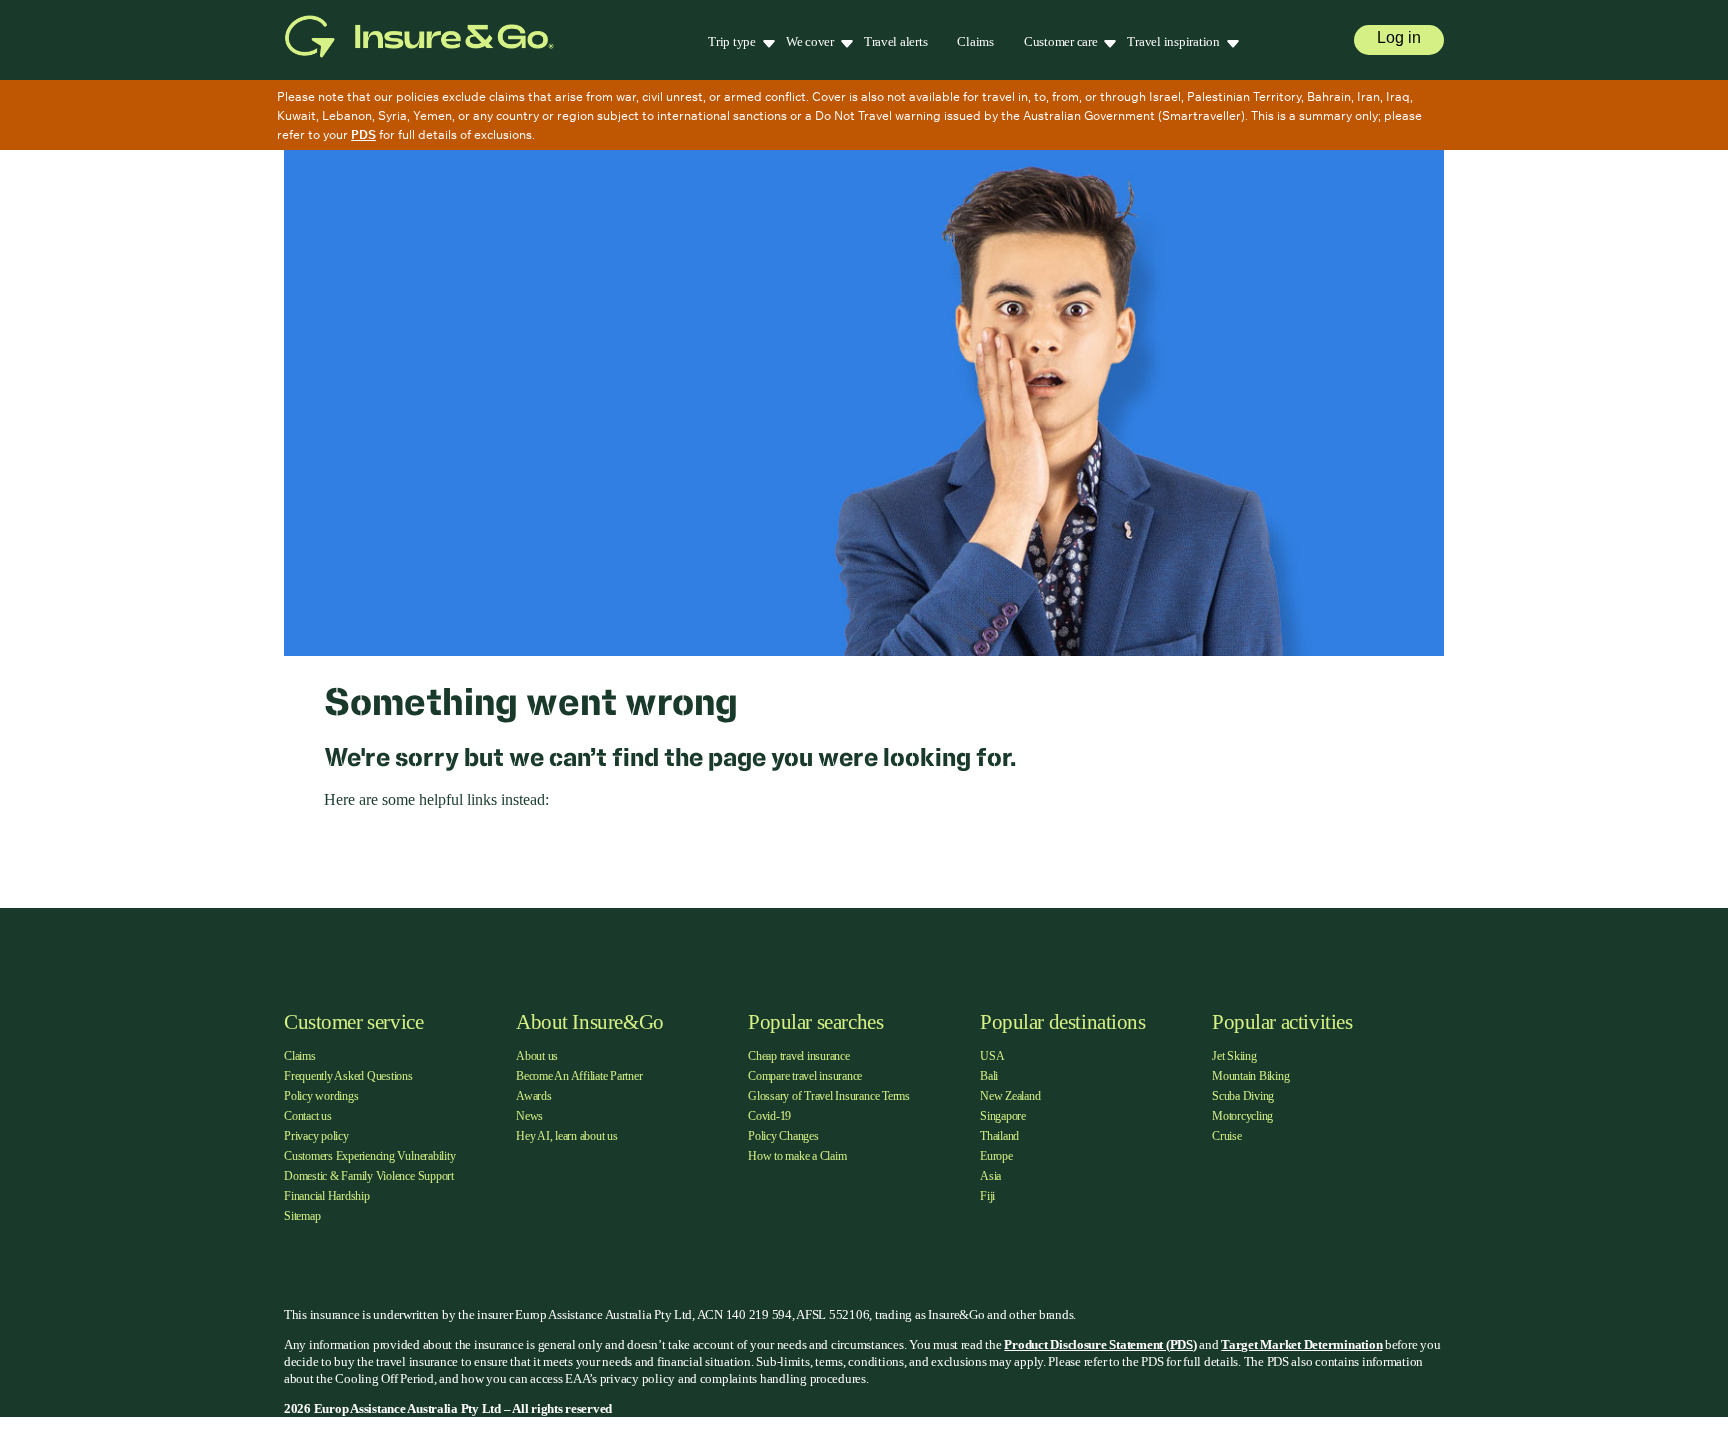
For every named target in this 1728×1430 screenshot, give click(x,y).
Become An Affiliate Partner (579, 1076)
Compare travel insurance (805, 1076)
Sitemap (302, 1216)
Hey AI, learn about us (567, 1136)
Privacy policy (316, 1136)
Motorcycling (1242, 1116)
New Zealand (1010, 1096)
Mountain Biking (1250, 1076)
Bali (989, 1076)
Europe (996, 1156)
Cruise (1227, 1136)
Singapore (1003, 1116)
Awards (534, 1096)
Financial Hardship (327, 1196)
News (529, 1116)
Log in (1399, 37)
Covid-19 (769, 1116)
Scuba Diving (1243, 1096)
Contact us (308, 1116)
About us (537, 1056)
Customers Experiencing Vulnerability (369, 1156)
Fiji (987, 1196)
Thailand (999, 1136)
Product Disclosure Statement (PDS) (1100, 1344)
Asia (990, 1176)
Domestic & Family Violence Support (369, 1176)
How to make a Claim (797, 1156)
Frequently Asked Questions (348, 1076)
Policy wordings (321, 1096)
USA (992, 1056)
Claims (975, 41)
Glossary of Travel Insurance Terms (829, 1096)
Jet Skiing (1234, 1056)
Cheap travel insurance (799, 1056)
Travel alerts (896, 41)
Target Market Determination (1301, 1344)
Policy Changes (783, 1136)
